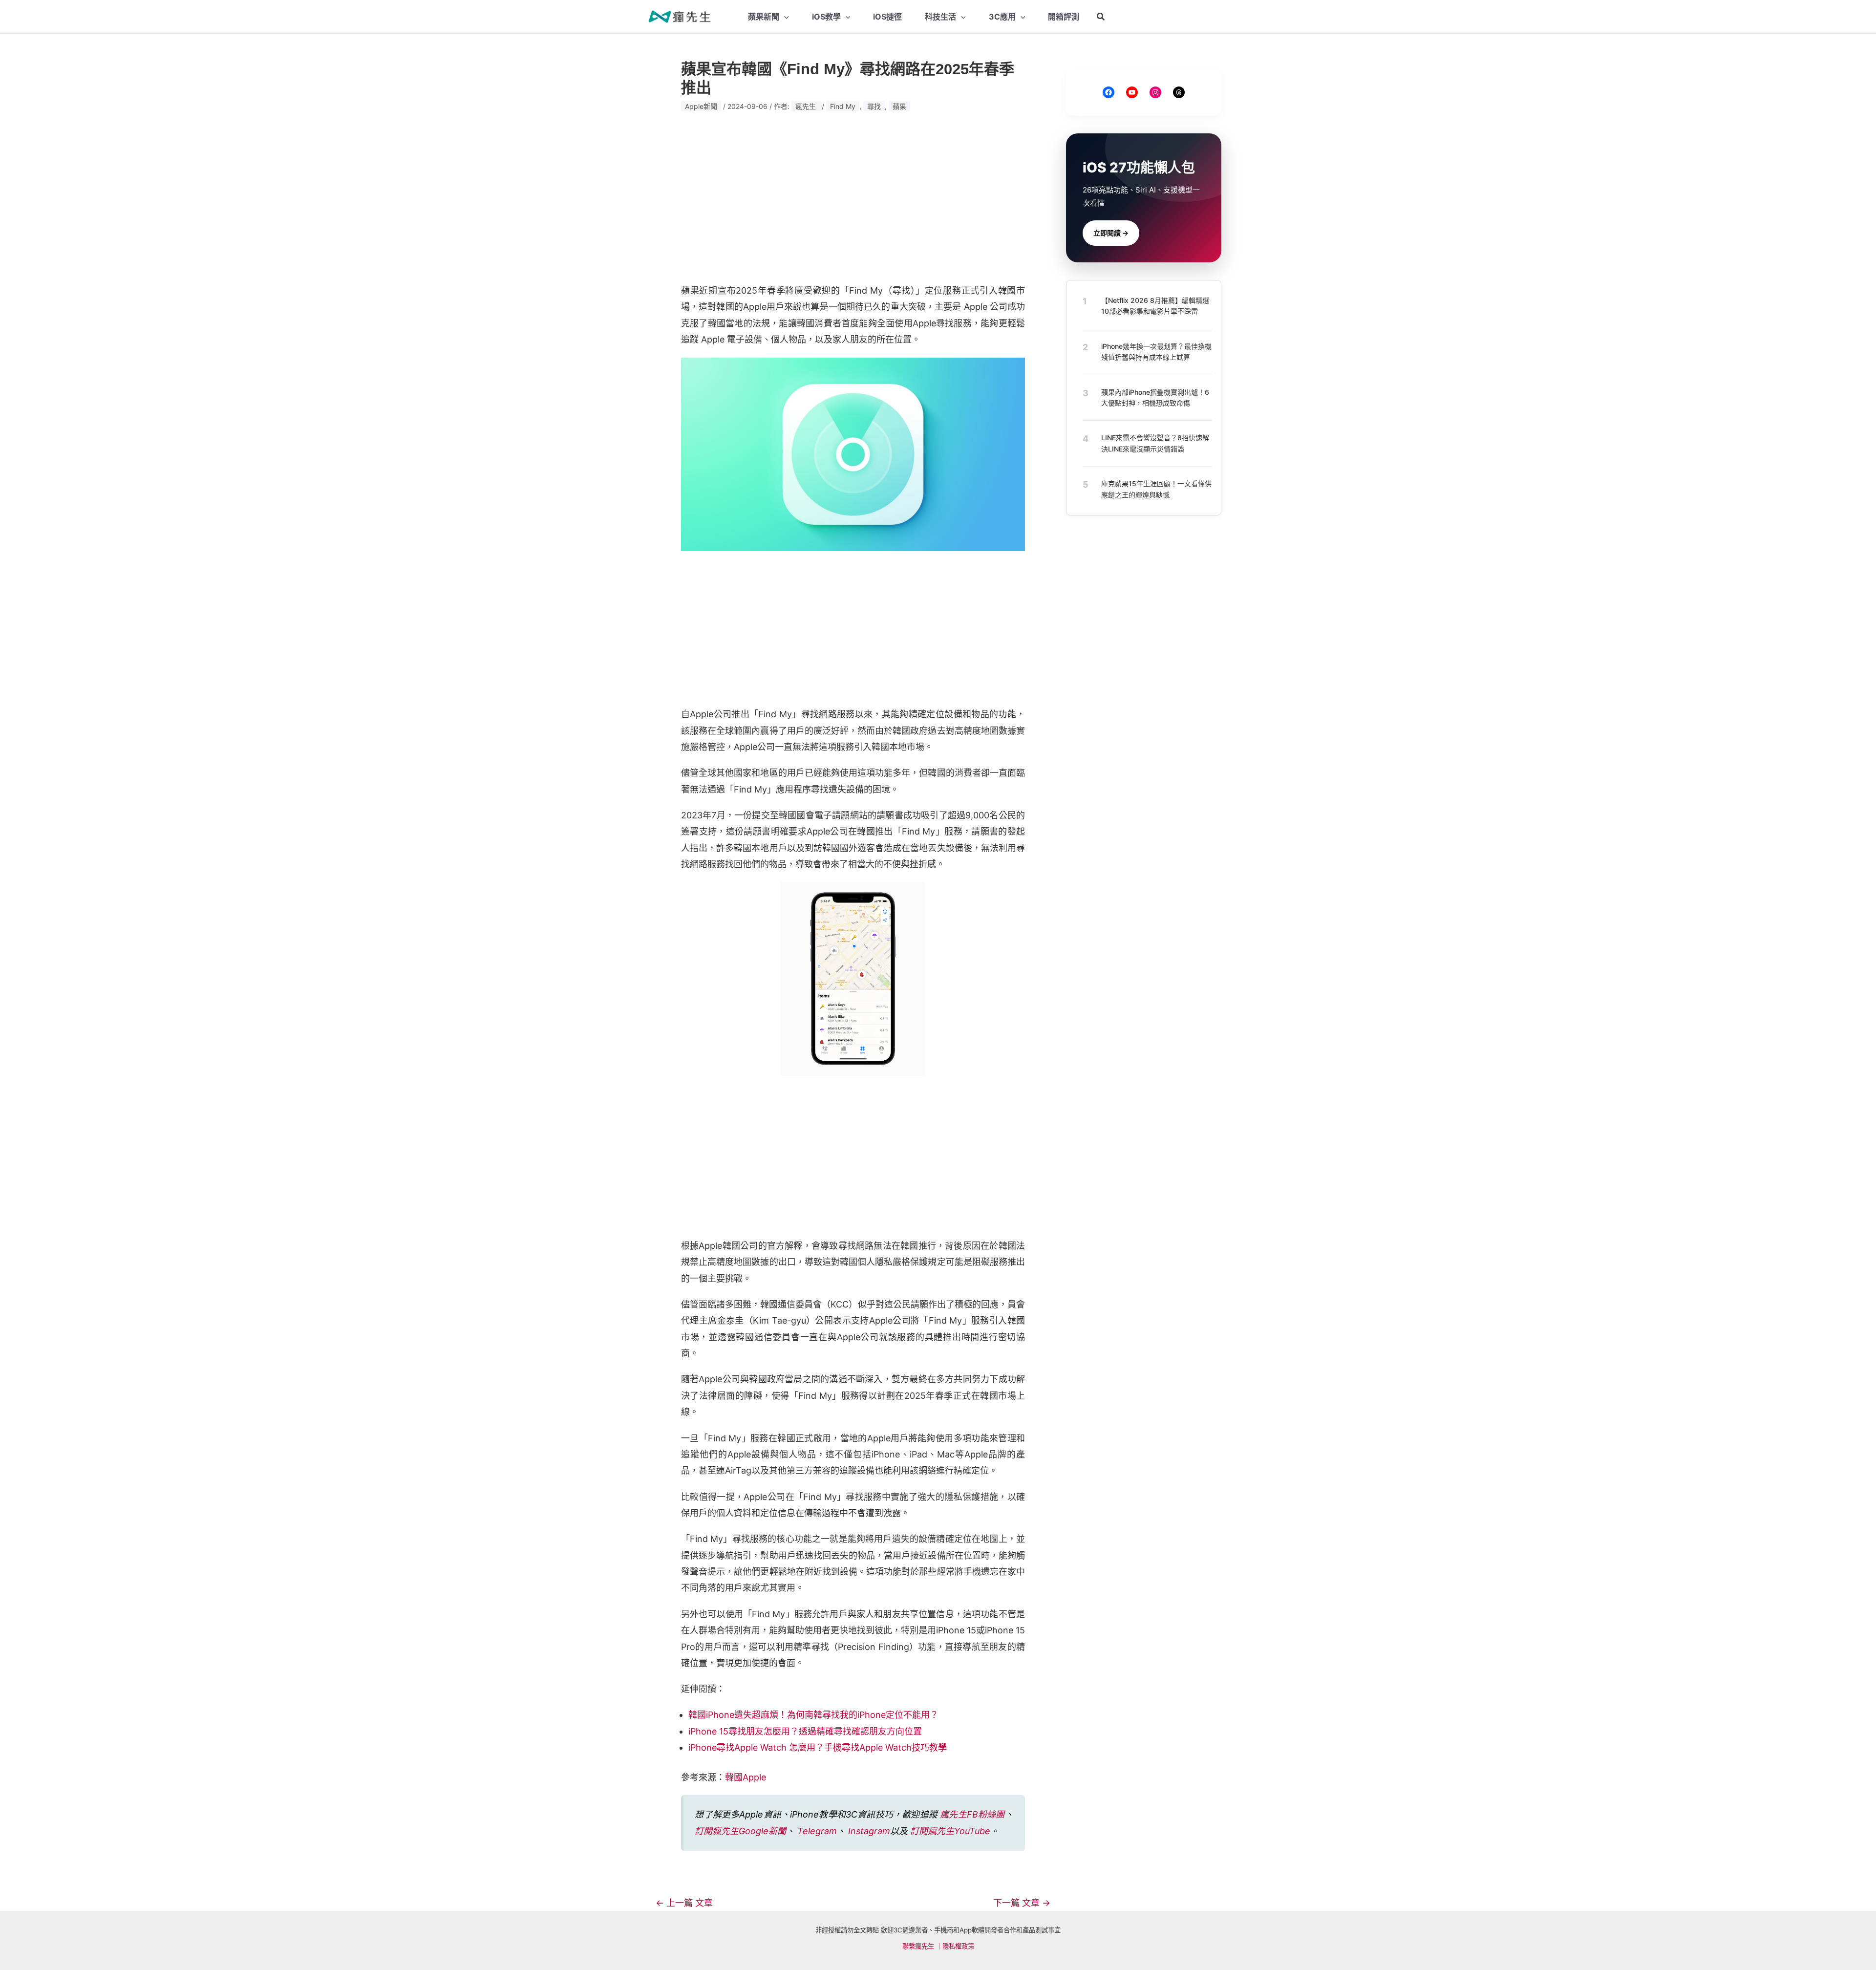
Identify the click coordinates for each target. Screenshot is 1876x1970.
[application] (784, 17)
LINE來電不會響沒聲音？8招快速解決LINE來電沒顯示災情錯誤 (1155, 443)
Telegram (817, 1831)
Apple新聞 (701, 106)
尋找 (874, 106)
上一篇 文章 (684, 1903)
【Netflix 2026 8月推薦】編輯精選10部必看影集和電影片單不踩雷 (1155, 306)
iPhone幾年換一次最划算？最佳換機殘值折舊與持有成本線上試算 (1156, 352)
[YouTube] (1132, 92)
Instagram (869, 1831)
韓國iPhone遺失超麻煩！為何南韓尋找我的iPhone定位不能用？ (813, 1715)
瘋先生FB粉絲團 (972, 1814)
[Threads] (1179, 92)
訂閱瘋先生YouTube (950, 1831)
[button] (1101, 17)
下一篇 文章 (1022, 1903)
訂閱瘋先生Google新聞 (740, 1831)
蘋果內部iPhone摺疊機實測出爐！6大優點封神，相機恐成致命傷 (1155, 397)
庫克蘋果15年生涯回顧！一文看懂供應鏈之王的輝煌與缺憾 (1156, 489)
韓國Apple (746, 1777)
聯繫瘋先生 (918, 1946)
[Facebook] (1109, 92)
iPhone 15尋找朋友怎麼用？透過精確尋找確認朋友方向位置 (805, 1731)
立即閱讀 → (1111, 233)
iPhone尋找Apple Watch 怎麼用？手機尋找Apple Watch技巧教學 (818, 1747)
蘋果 (899, 106)
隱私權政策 (958, 1946)
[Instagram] (1155, 92)
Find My (843, 106)
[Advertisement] (853, 198)
